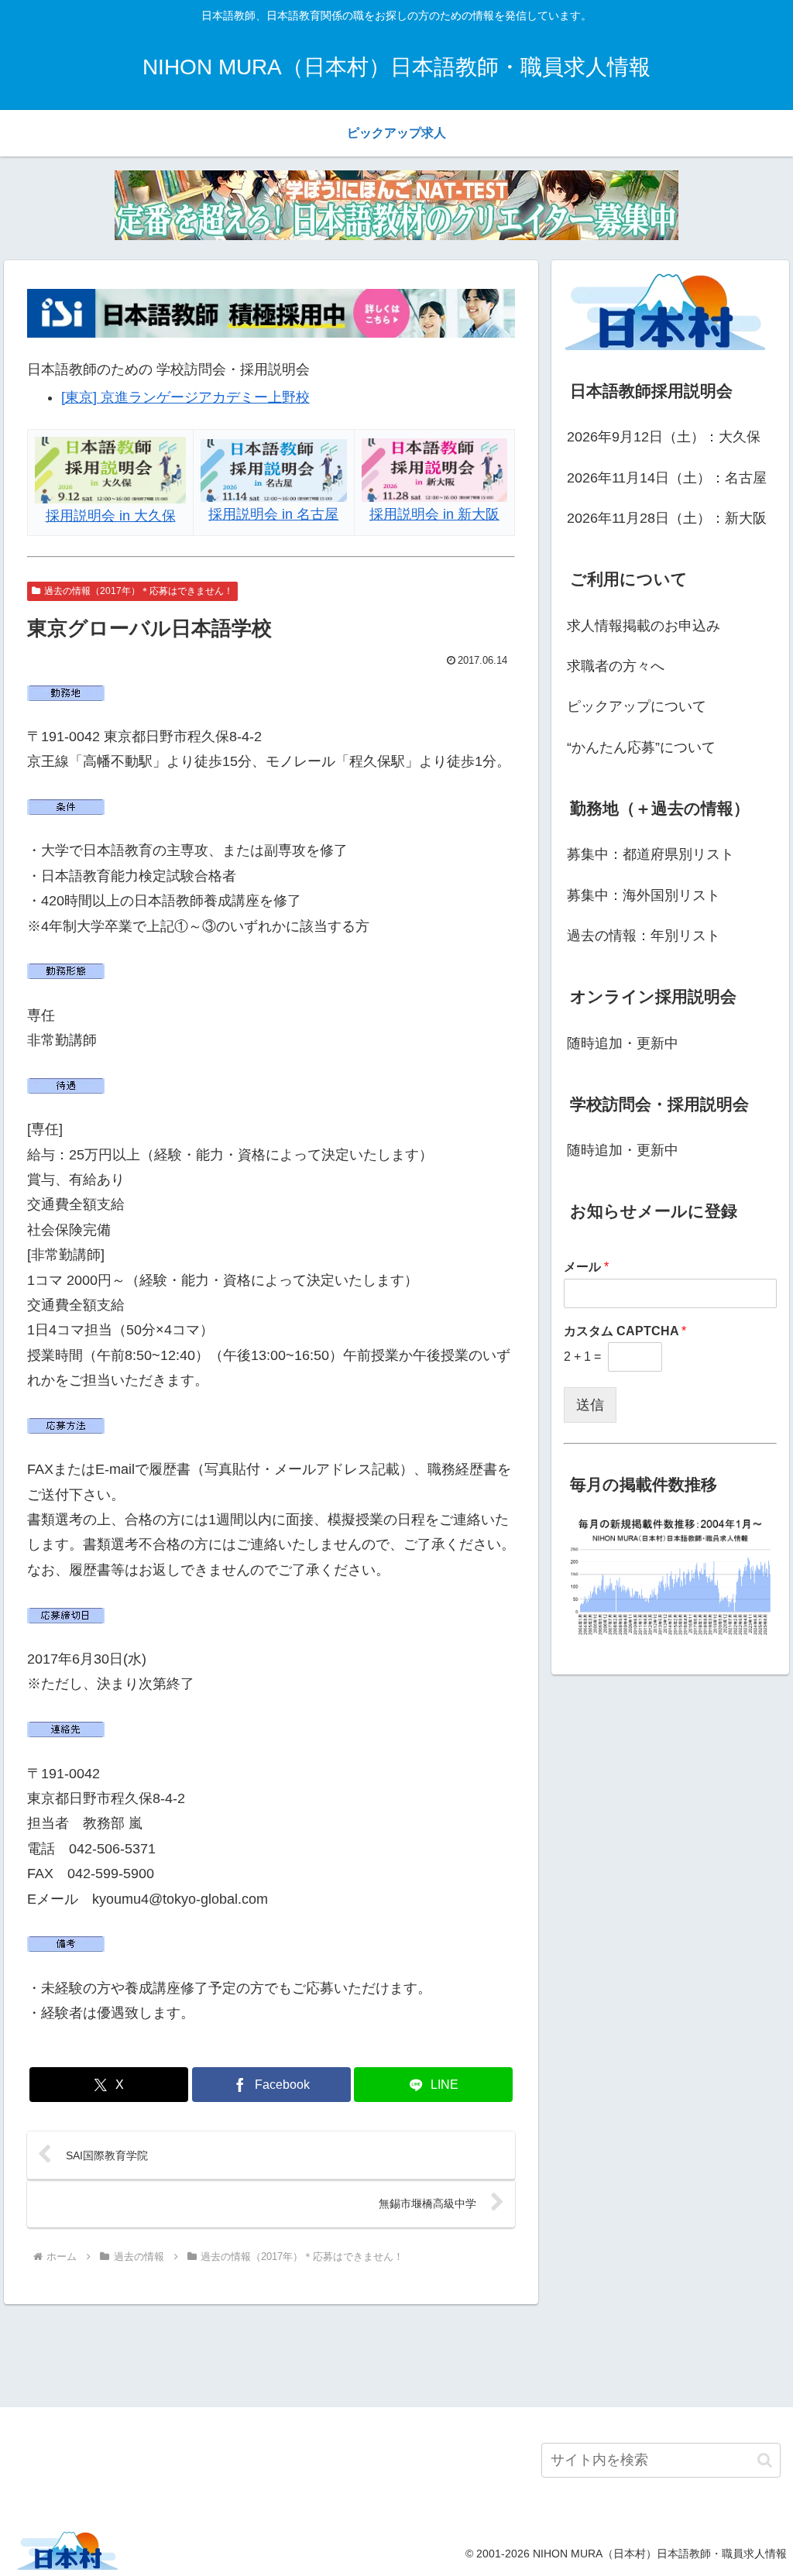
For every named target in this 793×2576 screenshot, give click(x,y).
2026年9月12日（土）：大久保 (664, 437)
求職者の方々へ (616, 666)
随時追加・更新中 (623, 1043)
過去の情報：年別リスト (644, 936)
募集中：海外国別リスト (644, 895)
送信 (590, 1405)
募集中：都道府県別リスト (651, 854)
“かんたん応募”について (641, 747)
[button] (765, 2460)
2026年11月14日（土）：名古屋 (667, 478)
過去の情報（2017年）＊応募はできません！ (139, 591)
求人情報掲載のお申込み (644, 626)
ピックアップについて (637, 706)
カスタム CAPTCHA (625, 1331)
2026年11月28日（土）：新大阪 (667, 518)
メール (586, 1267)
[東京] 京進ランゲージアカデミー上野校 (185, 397)
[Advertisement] (396, 2353)
